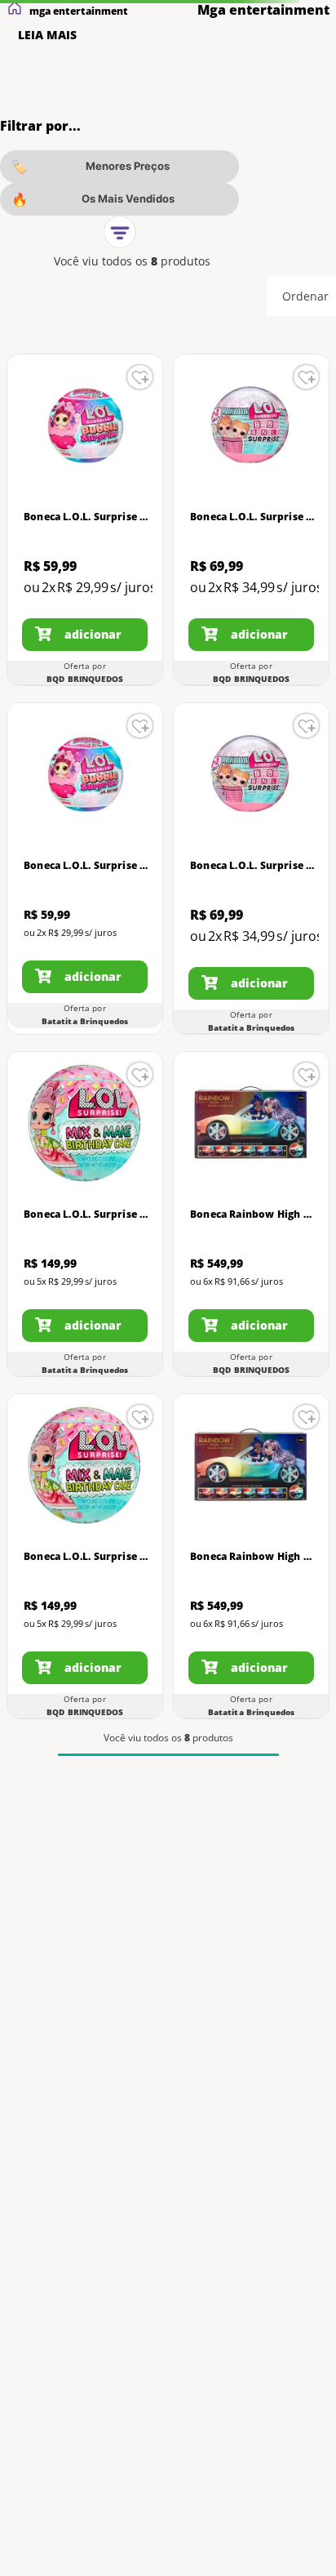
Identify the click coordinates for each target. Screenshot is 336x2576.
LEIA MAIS (47, 35)
